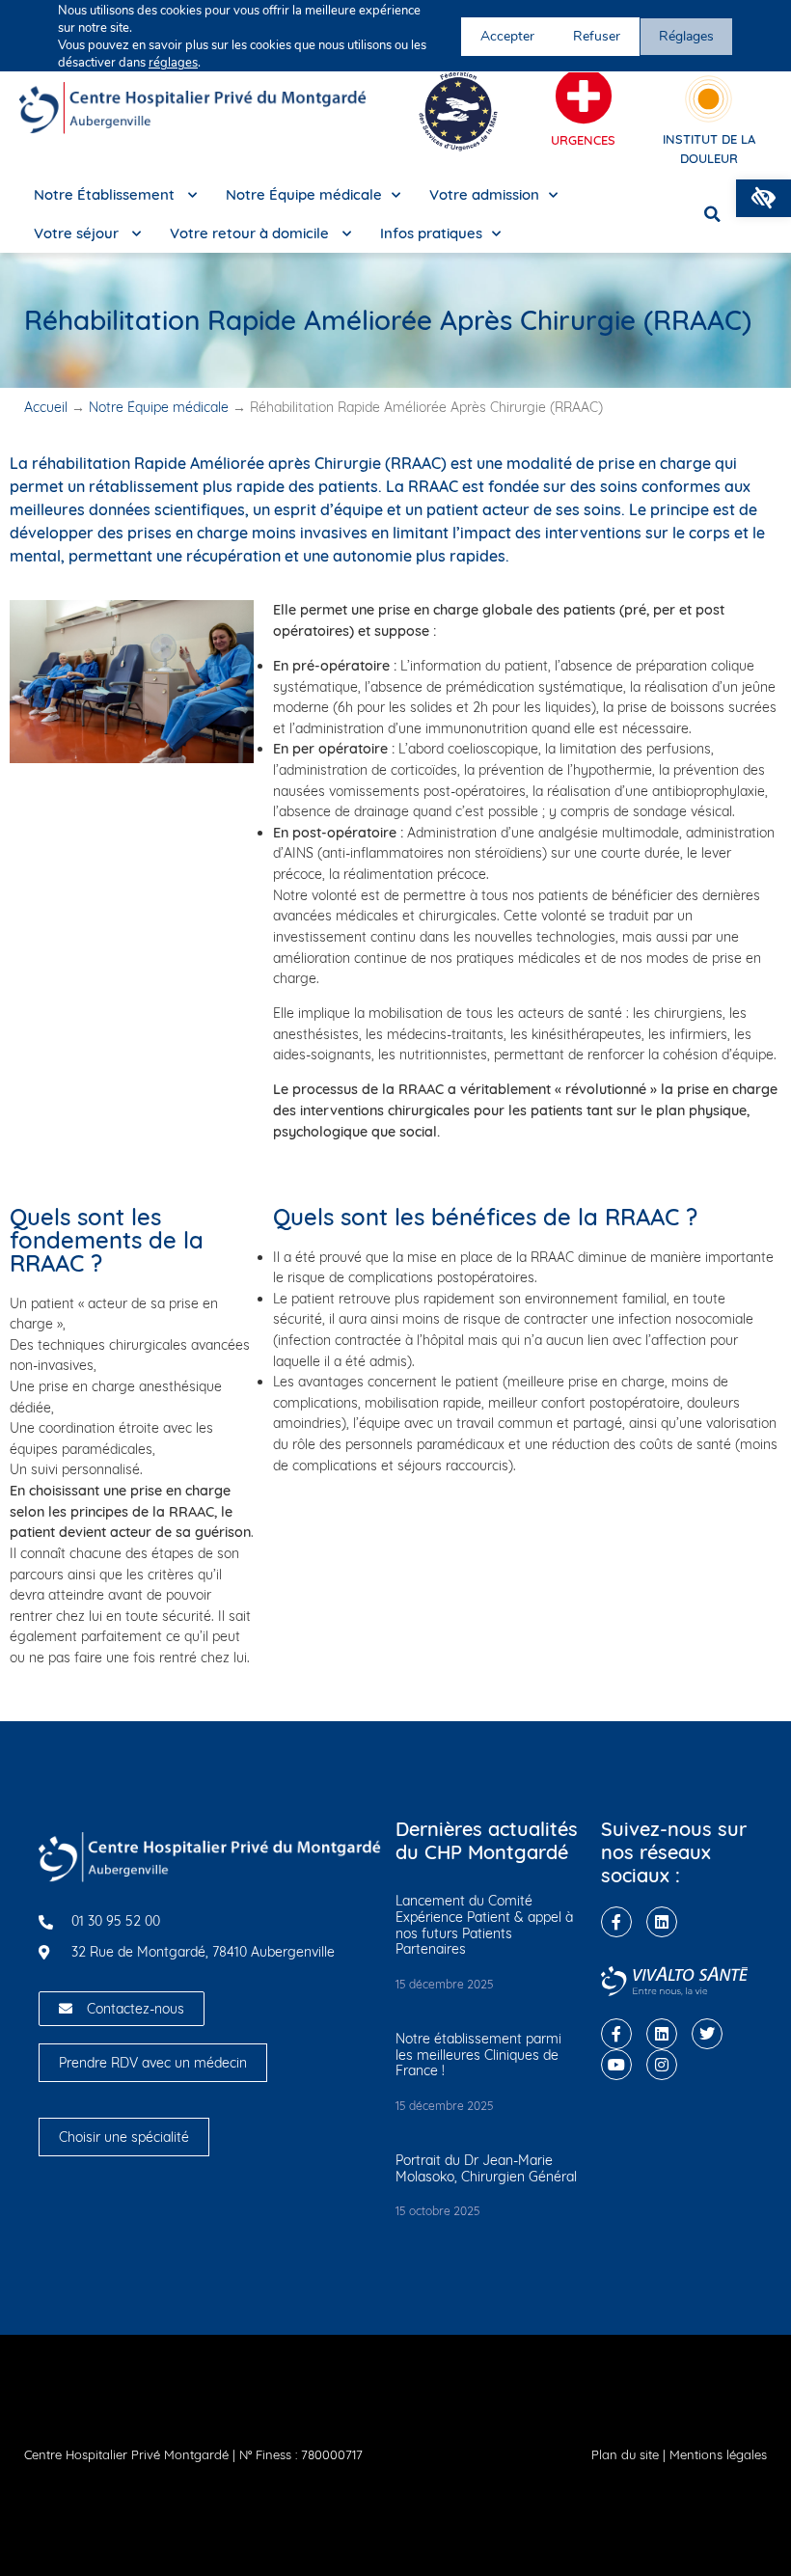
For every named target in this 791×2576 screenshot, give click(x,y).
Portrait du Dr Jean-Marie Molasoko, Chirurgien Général (486, 2168)
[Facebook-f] (616, 1922)
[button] (764, 198)
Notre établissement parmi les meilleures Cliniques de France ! (478, 2055)
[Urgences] (584, 96)
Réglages (686, 36)
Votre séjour (78, 233)
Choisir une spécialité (124, 2137)
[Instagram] (662, 2065)
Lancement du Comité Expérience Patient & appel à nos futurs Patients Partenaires (484, 1925)
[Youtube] (616, 2065)
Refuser (597, 36)
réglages (173, 63)
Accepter (507, 36)
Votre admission (484, 194)
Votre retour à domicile (251, 233)
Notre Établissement (106, 194)
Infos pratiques (431, 233)
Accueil (46, 407)
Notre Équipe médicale (304, 194)
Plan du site (625, 2454)
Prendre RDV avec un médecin (153, 2063)
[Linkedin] (662, 1922)
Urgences (583, 140)
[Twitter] (707, 2034)
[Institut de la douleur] (709, 99)
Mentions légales (718, 2454)
